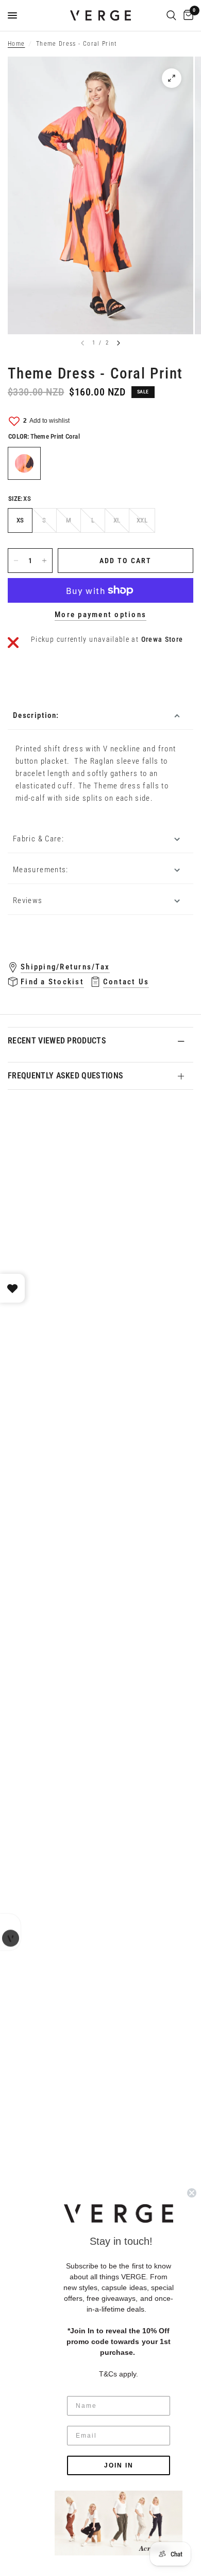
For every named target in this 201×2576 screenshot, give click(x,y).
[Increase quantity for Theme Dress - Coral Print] (44, 561)
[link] (119, 2523)
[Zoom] (172, 78)
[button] (119, 2213)
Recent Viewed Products (57, 1041)
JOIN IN (119, 2465)
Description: (36, 715)
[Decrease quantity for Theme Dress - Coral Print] (16, 561)
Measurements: (41, 870)
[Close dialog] (192, 2193)
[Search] (171, 15)
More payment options (100, 615)
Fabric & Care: (38, 839)
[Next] (119, 343)
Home (16, 44)
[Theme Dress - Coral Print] (24, 463)
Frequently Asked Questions (65, 1076)
